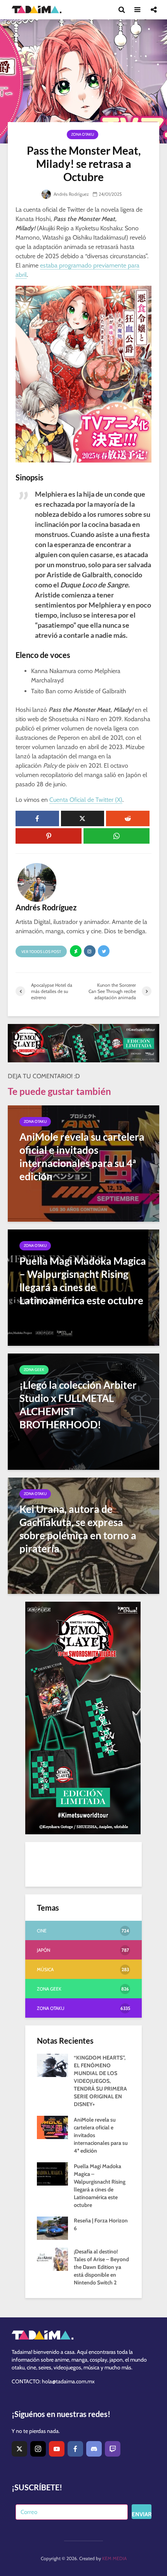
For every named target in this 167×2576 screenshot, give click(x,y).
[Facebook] (75, 2449)
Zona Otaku (83, 134)
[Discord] (94, 2449)
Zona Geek (34, 1370)
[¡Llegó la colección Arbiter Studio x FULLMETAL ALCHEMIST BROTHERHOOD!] (83, 1411)
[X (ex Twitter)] (19, 2449)
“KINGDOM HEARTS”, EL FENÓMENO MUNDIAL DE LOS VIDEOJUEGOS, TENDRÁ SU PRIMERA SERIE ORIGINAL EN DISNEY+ (100, 2081)
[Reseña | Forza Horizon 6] (52, 2228)
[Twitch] (113, 2449)
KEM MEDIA (114, 2558)
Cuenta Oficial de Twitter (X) (86, 800)
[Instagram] (38, 2449)
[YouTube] (57, 2449)
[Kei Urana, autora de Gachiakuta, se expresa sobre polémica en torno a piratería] (83, 1535)
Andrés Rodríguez (71, 194)
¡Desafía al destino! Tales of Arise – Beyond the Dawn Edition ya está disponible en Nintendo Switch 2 (101, 2267)
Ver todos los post (41, 952)
